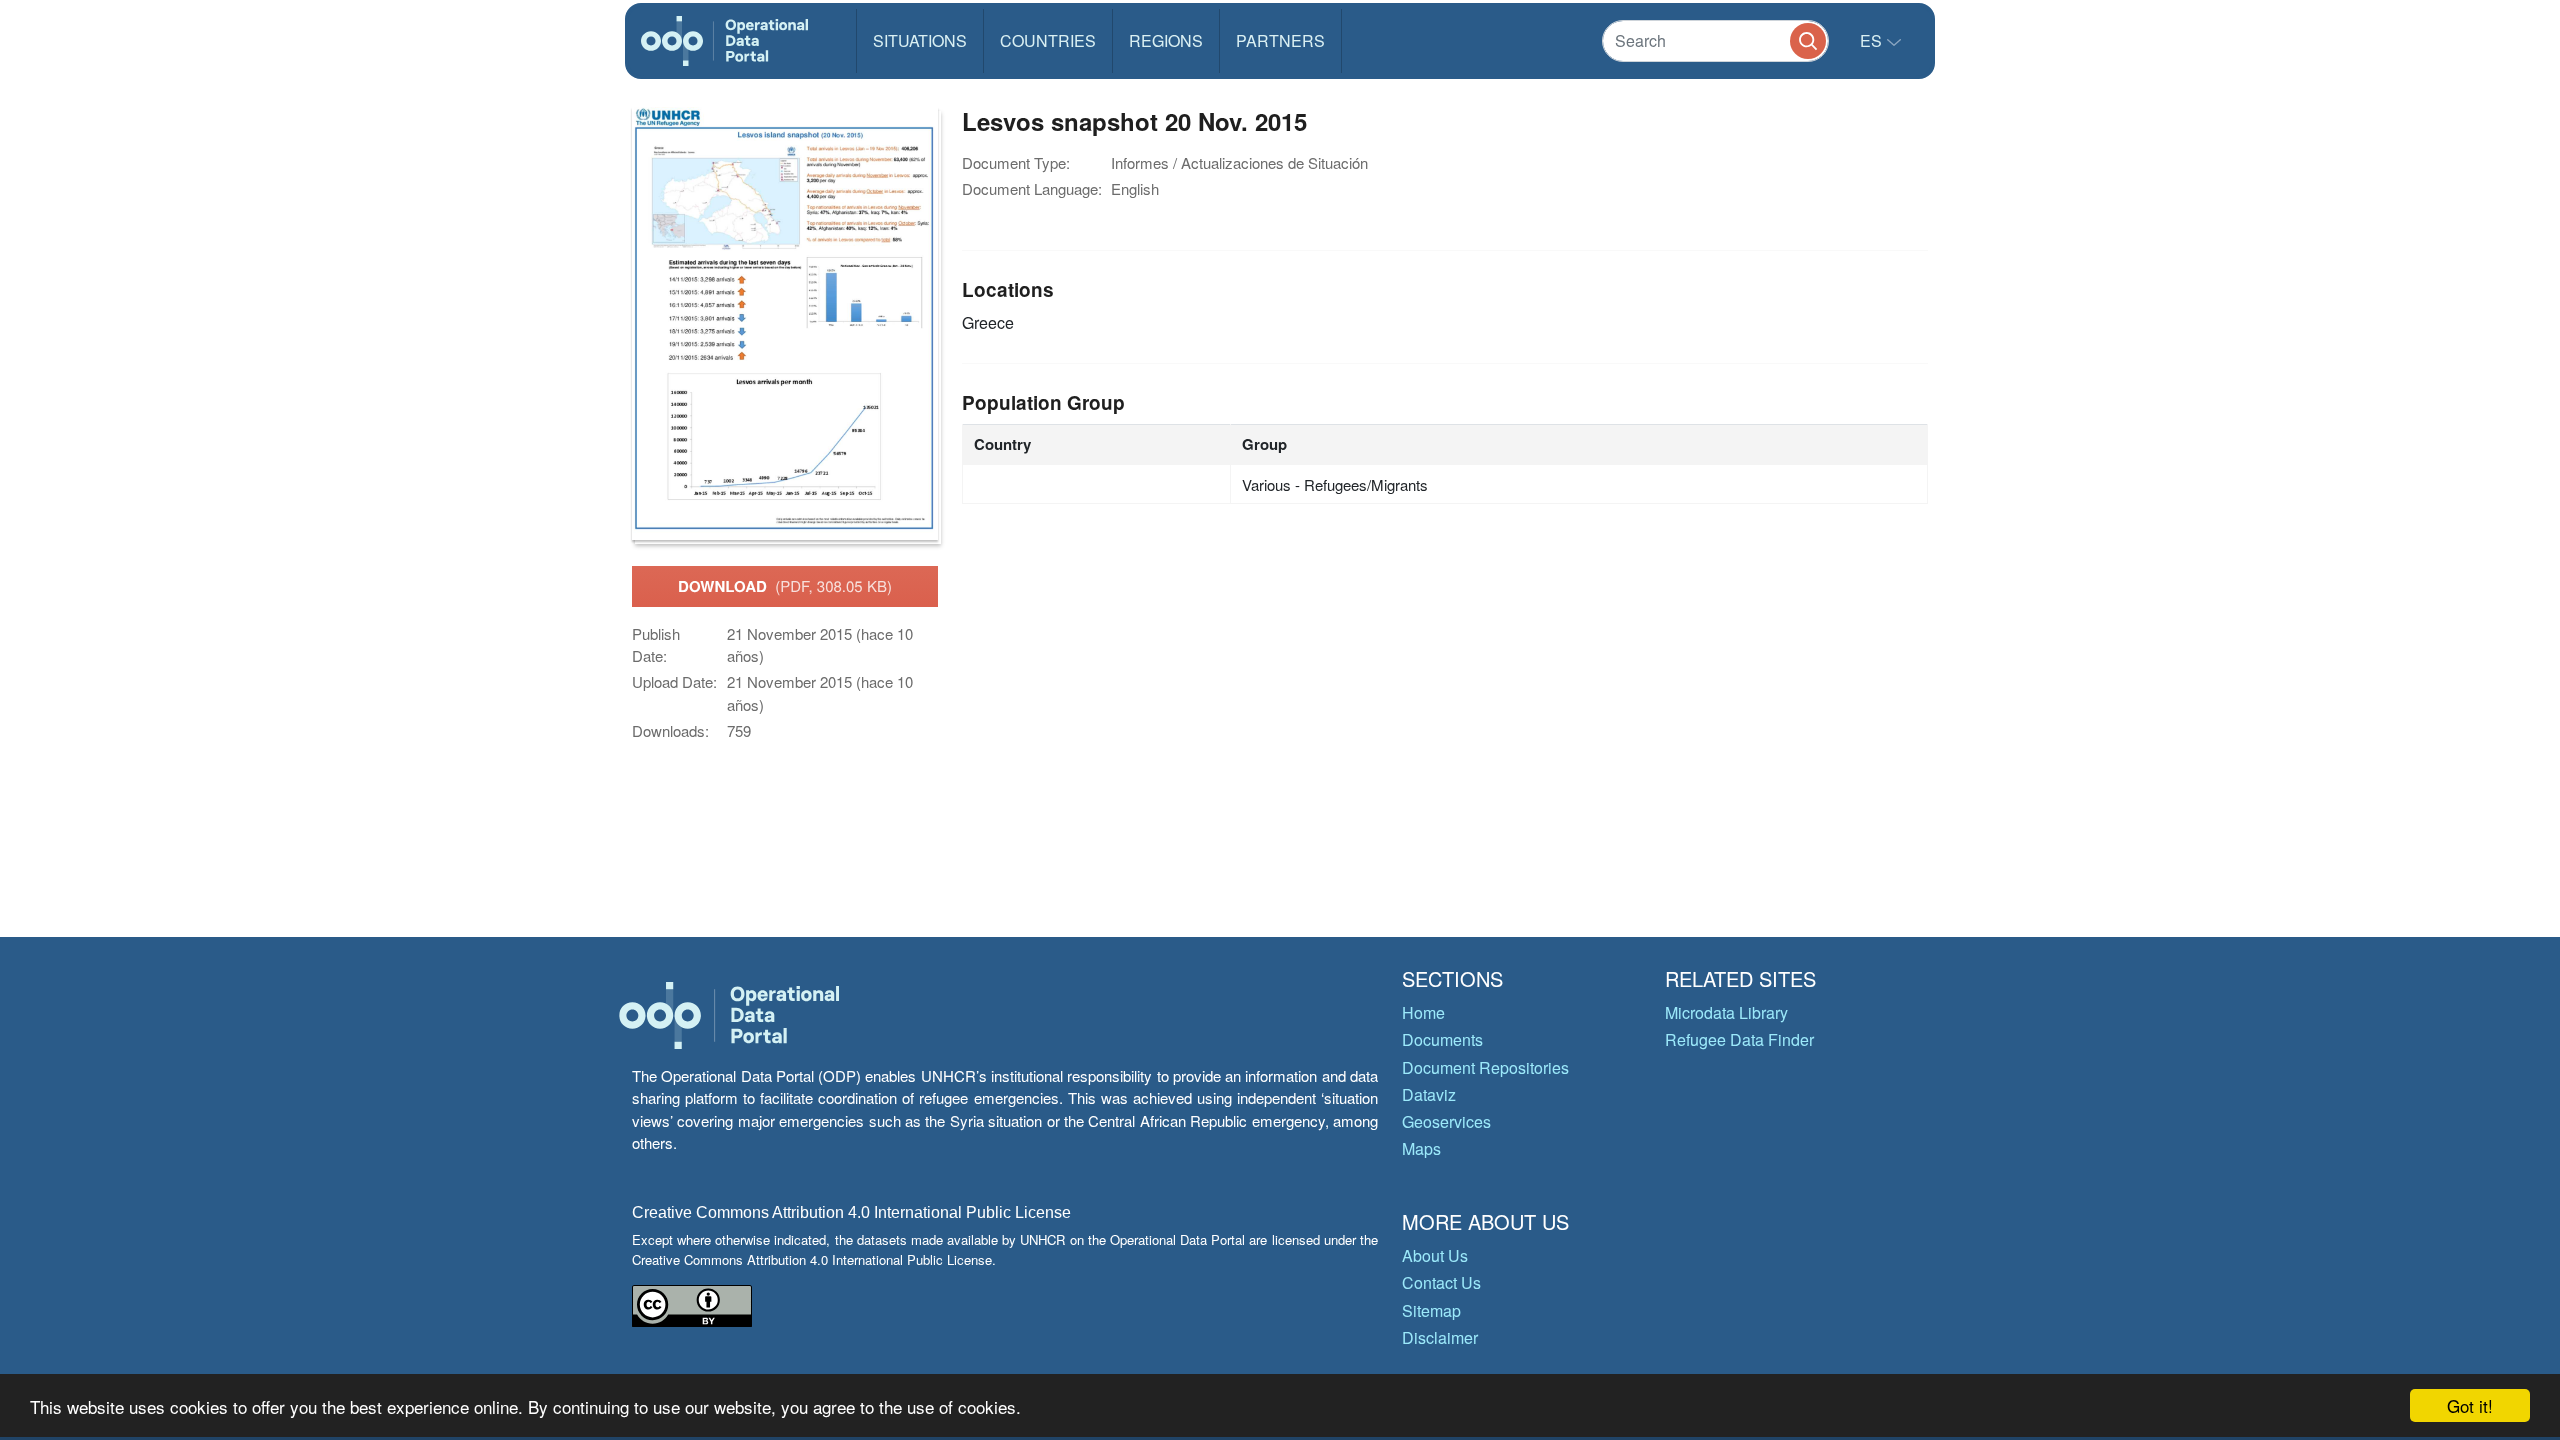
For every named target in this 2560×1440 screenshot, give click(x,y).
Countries (1048, 40)
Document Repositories (1485, 1067)
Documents (1442, 1039)
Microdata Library (1726, 1012)
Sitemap (1431, 1310)
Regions (1166, 40)
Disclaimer (1440, 1337)
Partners (1280, 40)
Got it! (2470, 1405)
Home (1423, 1012)
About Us (1435, 1255)
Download (785, 586)
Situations (920, 40)
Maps (1421, 1148)
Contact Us (1441, 1282)
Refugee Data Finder (1739, 1039)
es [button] (1873, 40)
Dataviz (1429, 1094)
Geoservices (1446, 1121)
